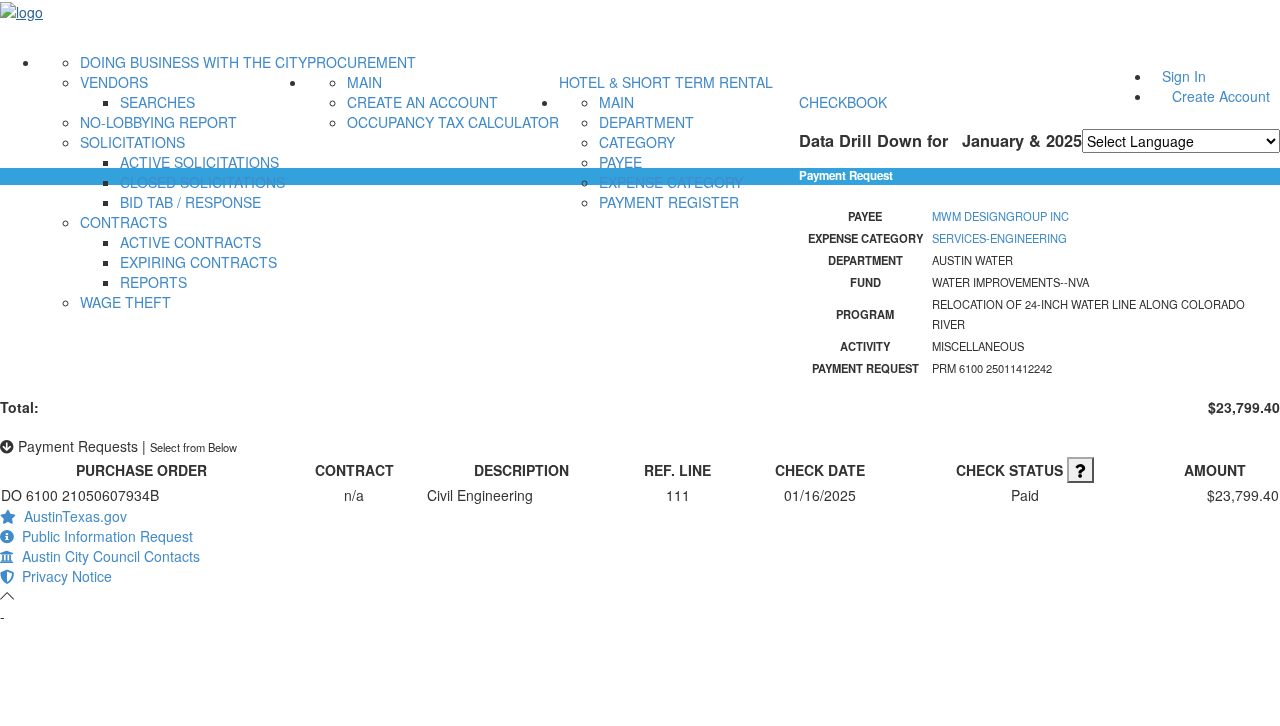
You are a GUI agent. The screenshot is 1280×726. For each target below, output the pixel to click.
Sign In (1184, 76)
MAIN (364, 82)
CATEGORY (637, 142)
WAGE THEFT (125, 302)
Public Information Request (103, 536)
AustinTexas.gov (71, 516)
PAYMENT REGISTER (669, 202)
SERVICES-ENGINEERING (999, 238)
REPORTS (153, 282)
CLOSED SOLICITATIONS (202, 182)
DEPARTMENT (646, 122)
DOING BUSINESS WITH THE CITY (193, 62)
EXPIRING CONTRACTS (198, 262)
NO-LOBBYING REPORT (158, 122)
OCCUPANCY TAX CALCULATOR (453, 122)
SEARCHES (157, 102)
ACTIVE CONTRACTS (190, 242)
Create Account (1221, 96)
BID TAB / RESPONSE (190, 202)
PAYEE (620, 162)
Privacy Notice (63, 576)
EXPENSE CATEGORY (671, 182)
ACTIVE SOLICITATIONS (199, 162)
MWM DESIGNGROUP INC (1000, 216)
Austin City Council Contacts (107, 556)
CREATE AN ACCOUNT (422, 102)
